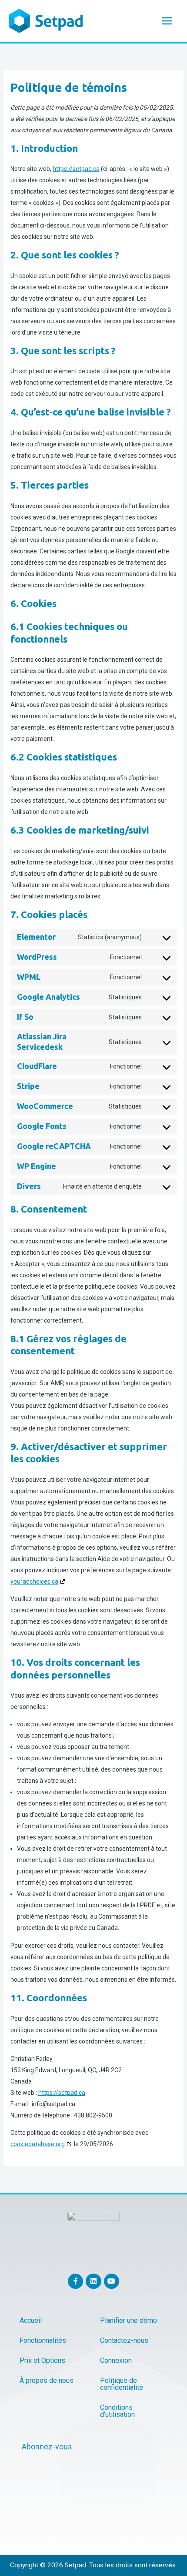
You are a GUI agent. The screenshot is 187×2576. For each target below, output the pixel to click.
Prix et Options (42, 2360)
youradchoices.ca (34, 1581)
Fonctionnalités (43, 2340)
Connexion (116, 2360)
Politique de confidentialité (122, 2384)
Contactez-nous (124, 2340)
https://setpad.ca (76, 169)
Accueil (31, 2320)
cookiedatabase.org (38, 2144)
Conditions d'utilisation (117, 2411)
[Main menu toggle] (167, 21)
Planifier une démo (129, 2320)
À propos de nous (47, 2380)
